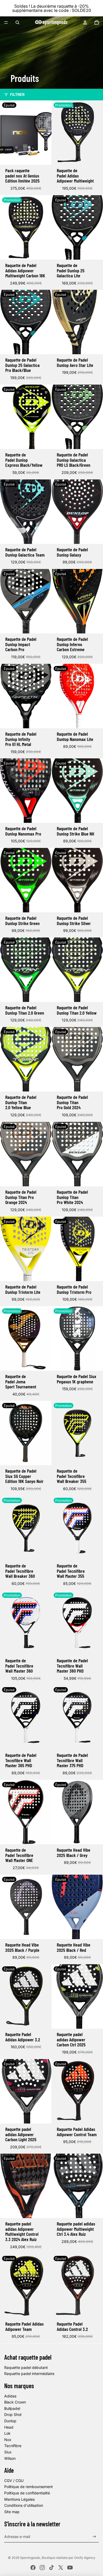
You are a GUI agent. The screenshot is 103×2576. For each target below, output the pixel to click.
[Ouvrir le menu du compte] (85, 22)
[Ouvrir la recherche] (17, 22)
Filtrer (17, 94)
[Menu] (6, 22)
